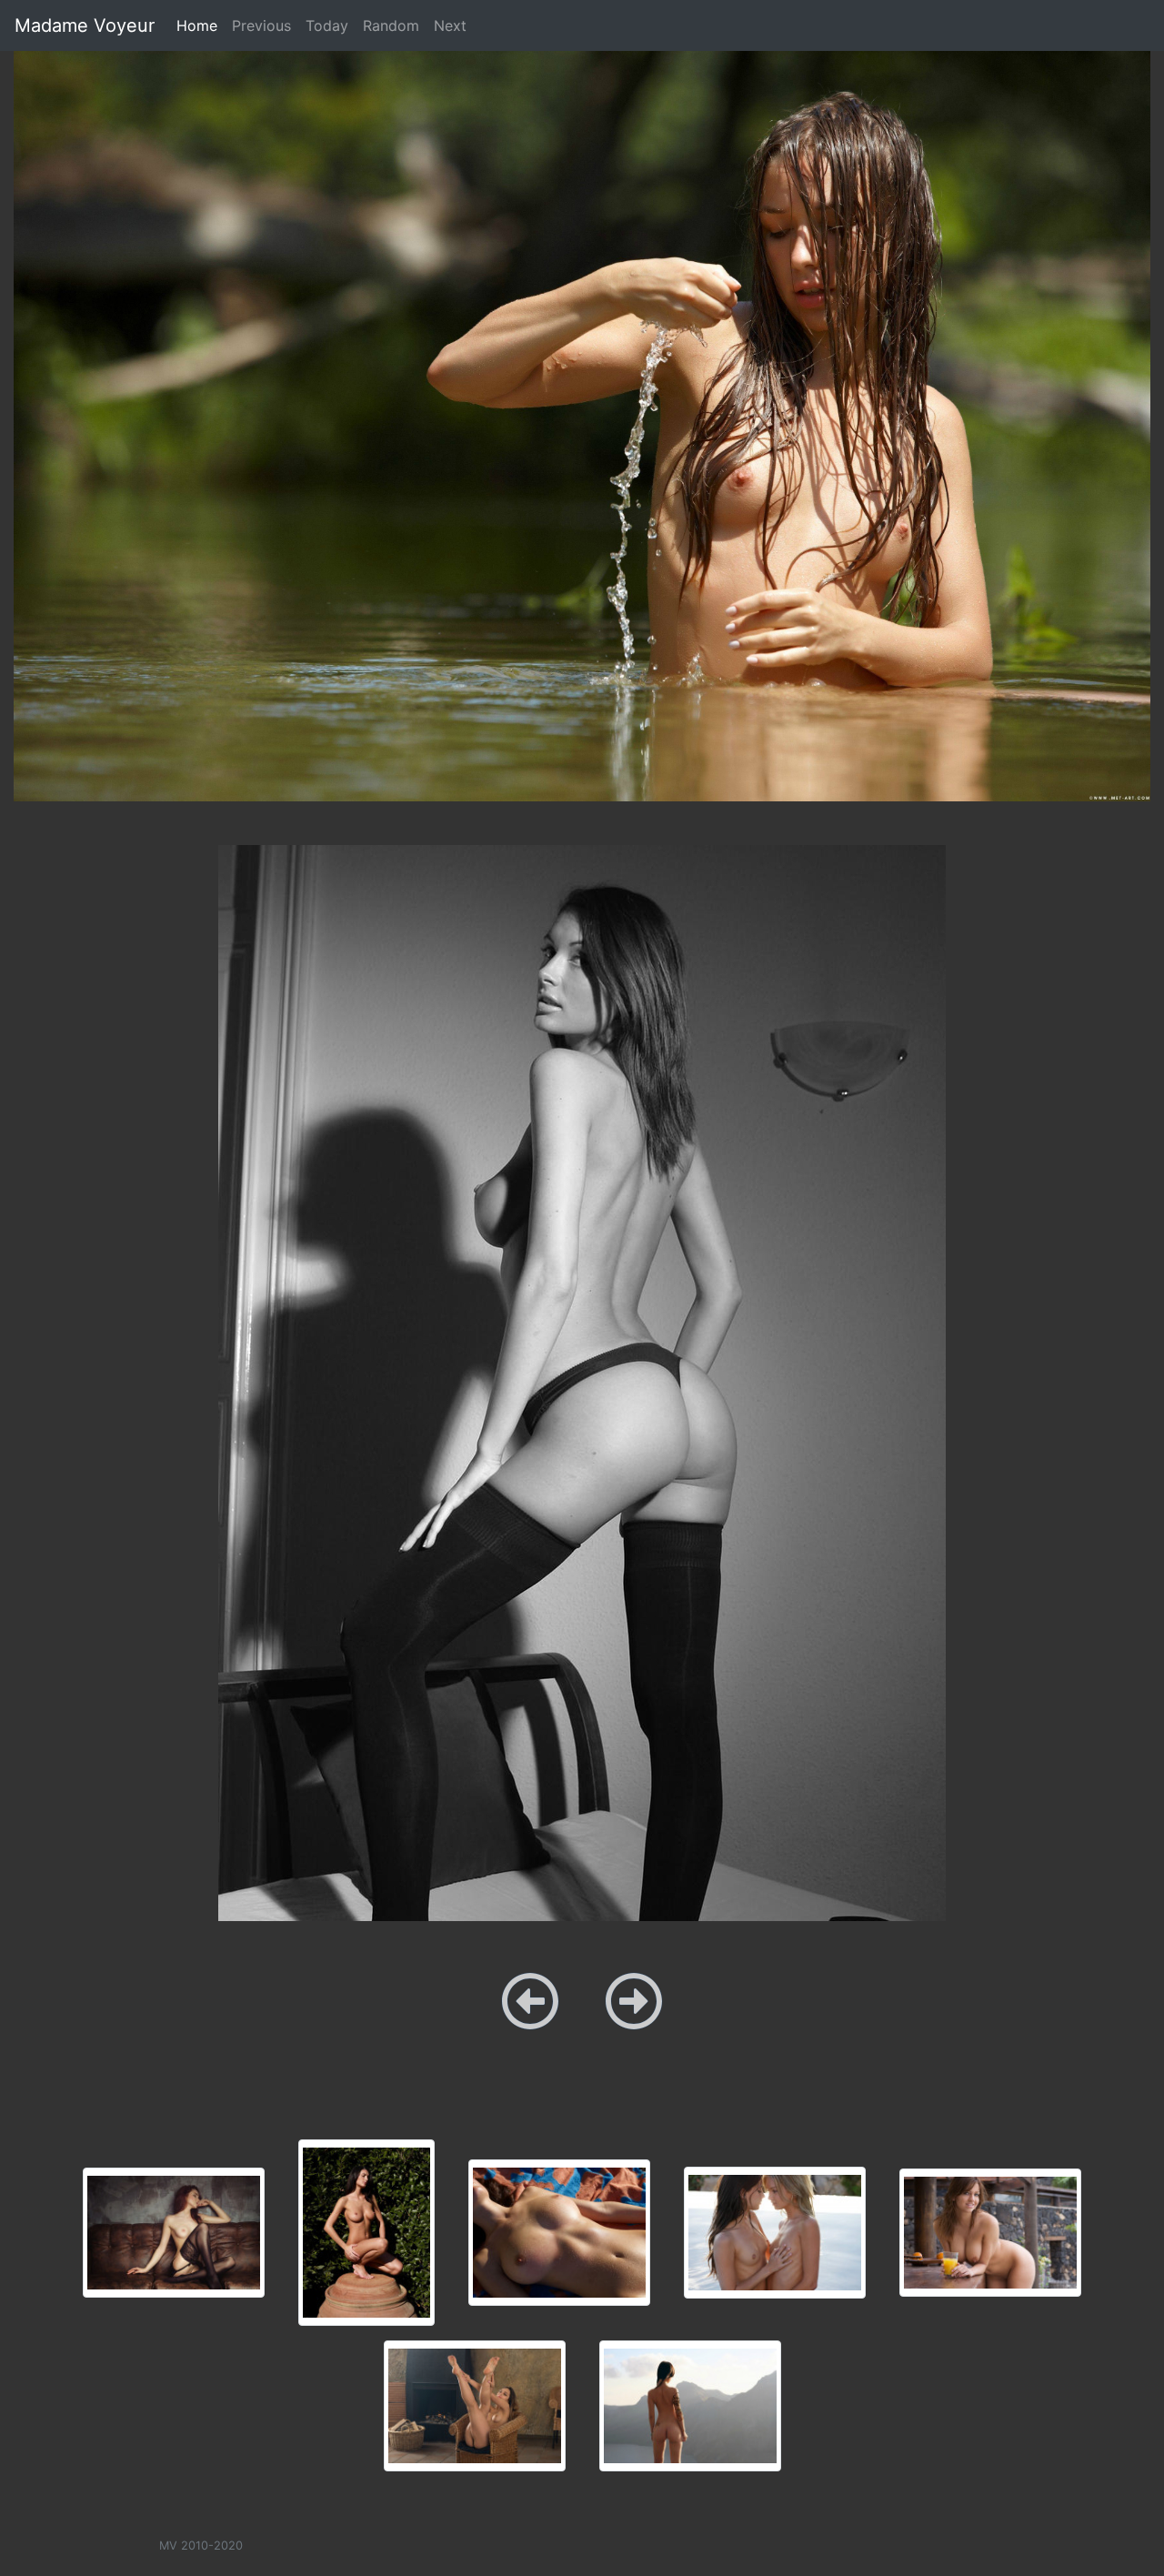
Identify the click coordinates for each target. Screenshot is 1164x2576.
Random (391, 25)
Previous (261, 25)
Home (201, 25)
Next (450, 25)
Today (327, 25)
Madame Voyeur (85, 25)
